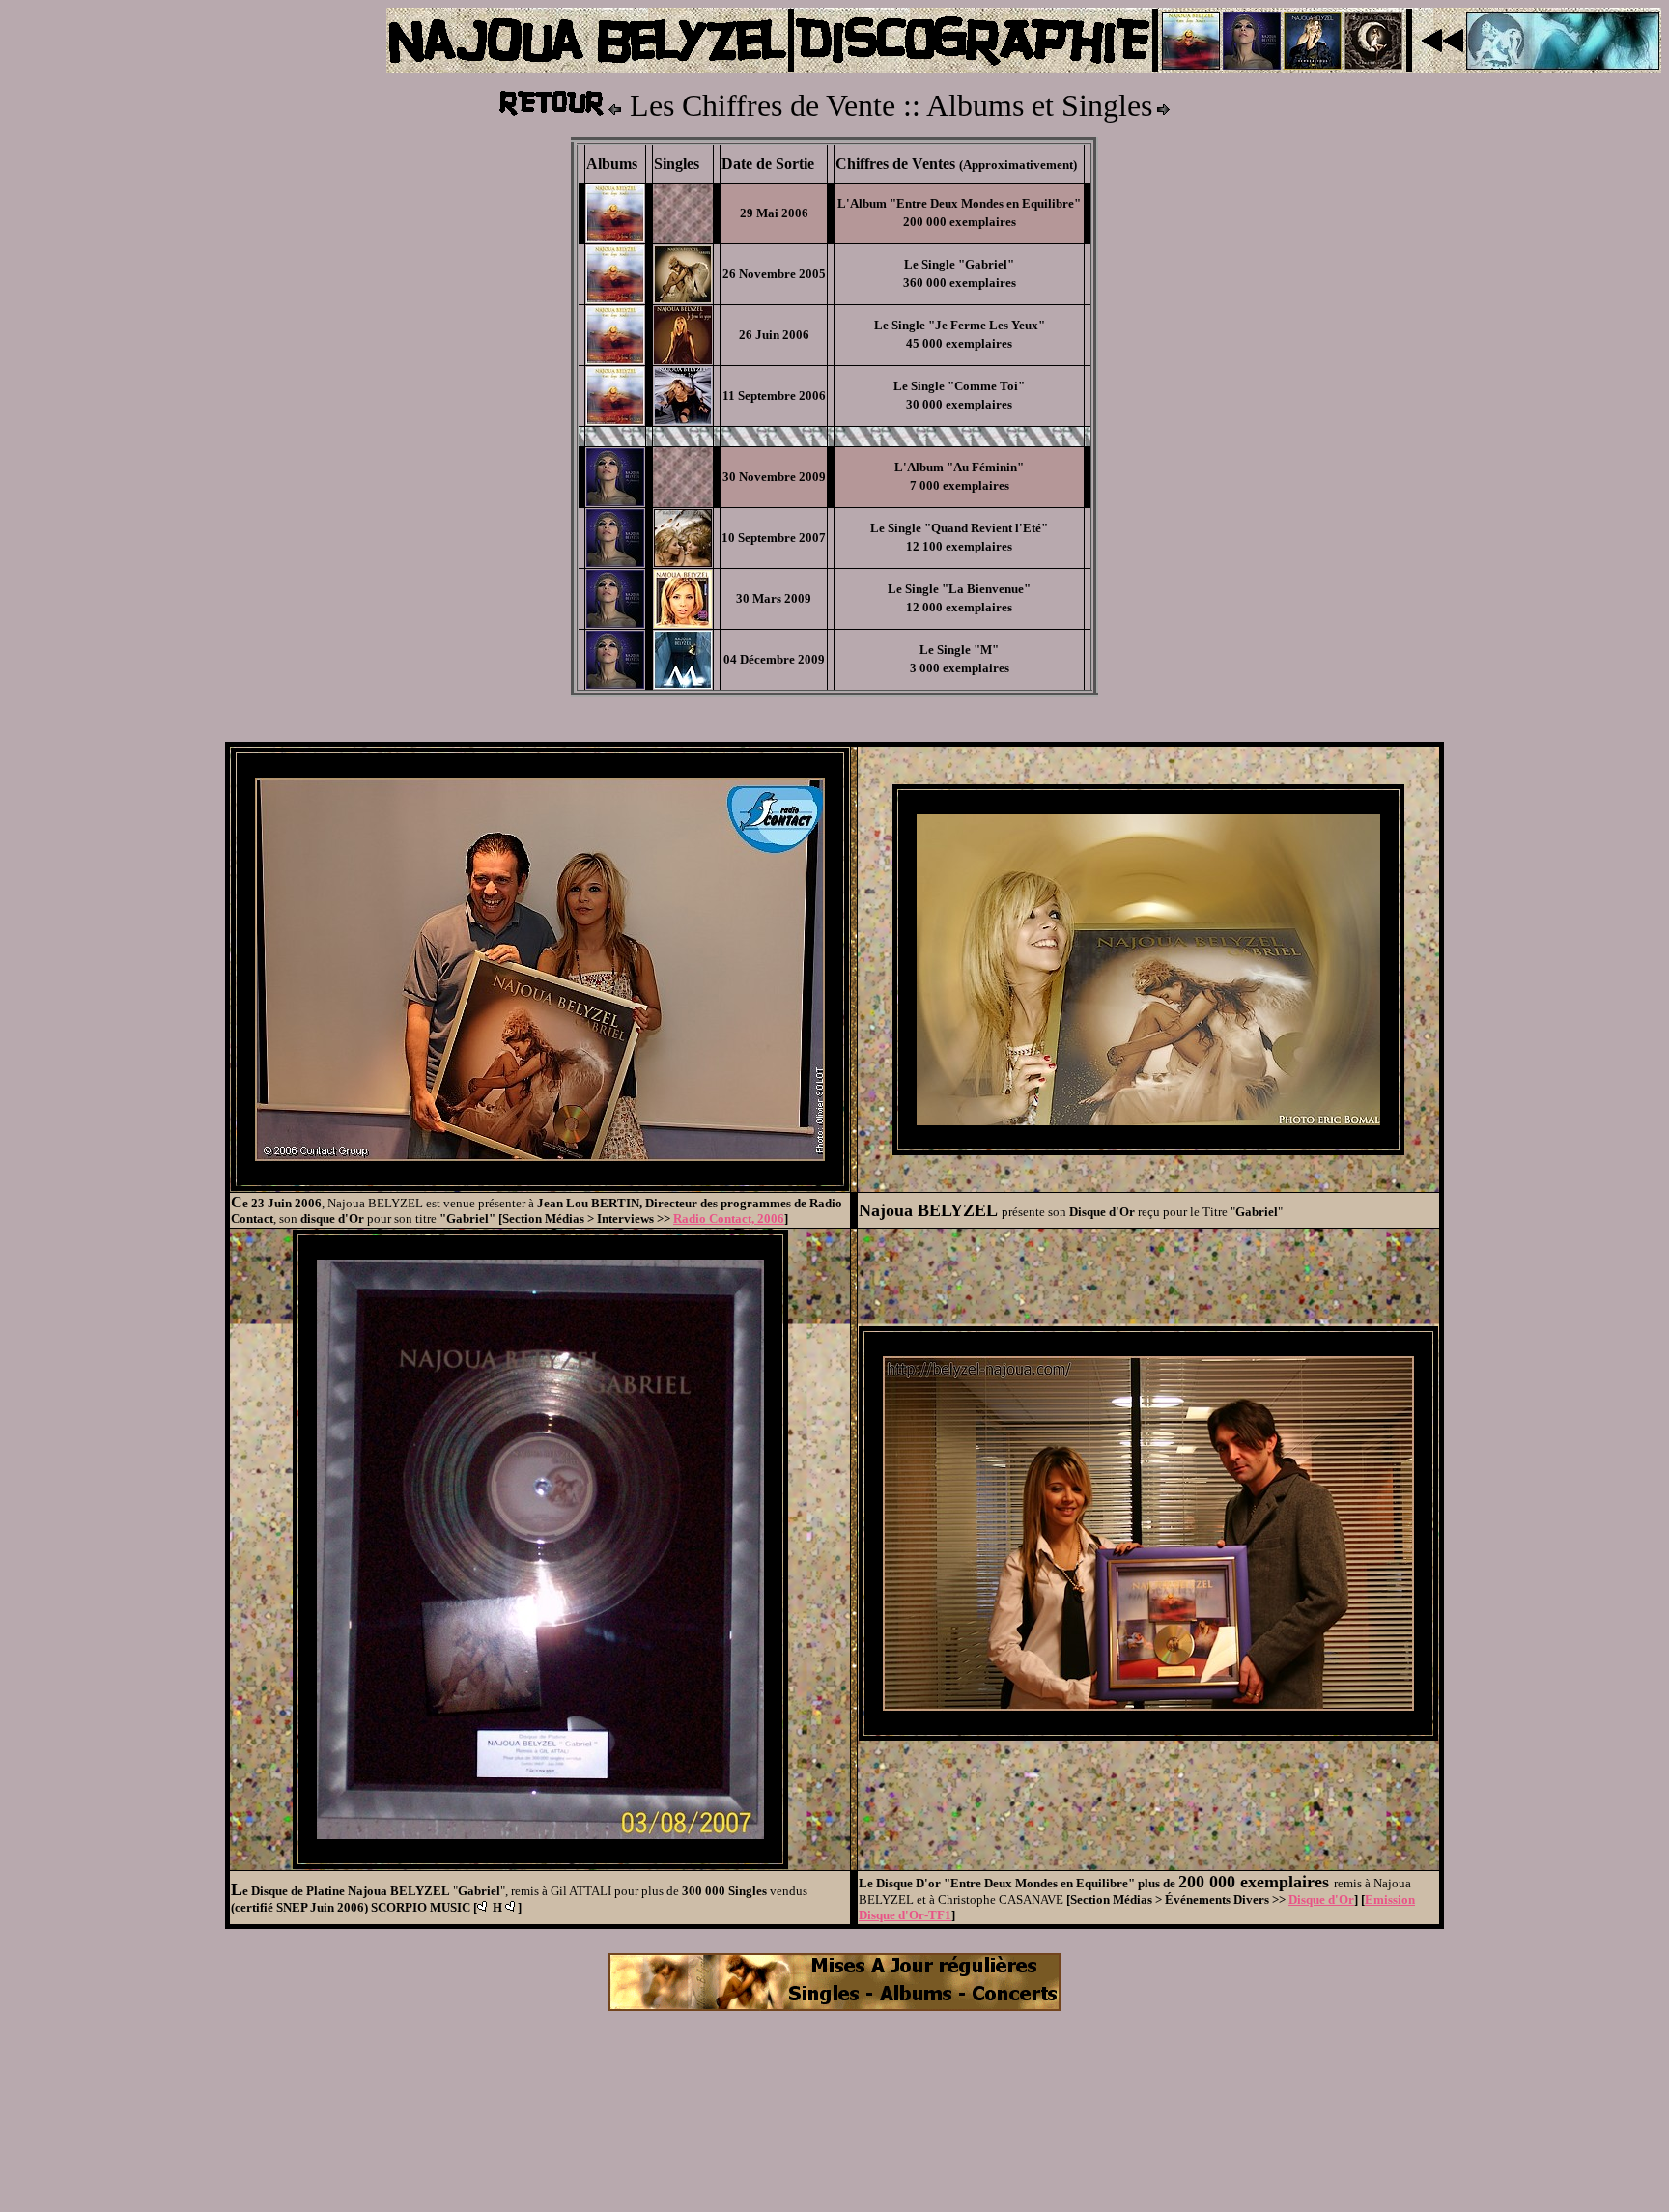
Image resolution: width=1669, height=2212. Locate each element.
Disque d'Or (1321, 1900)
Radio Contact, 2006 (729, 1219)
